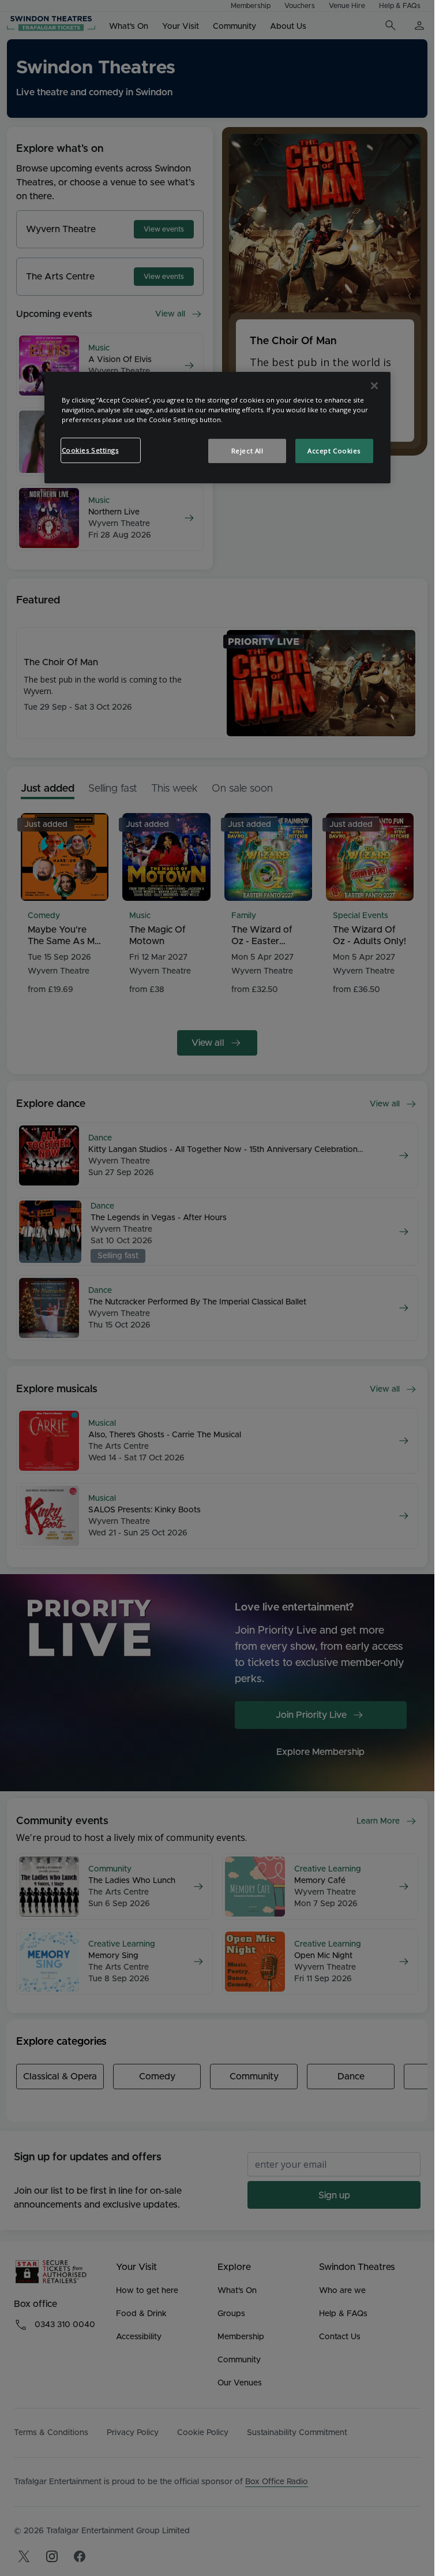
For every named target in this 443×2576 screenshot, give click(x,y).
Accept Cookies (334, 451)
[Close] (374, 386)
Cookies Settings (90, 450)
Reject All (247, 451)
